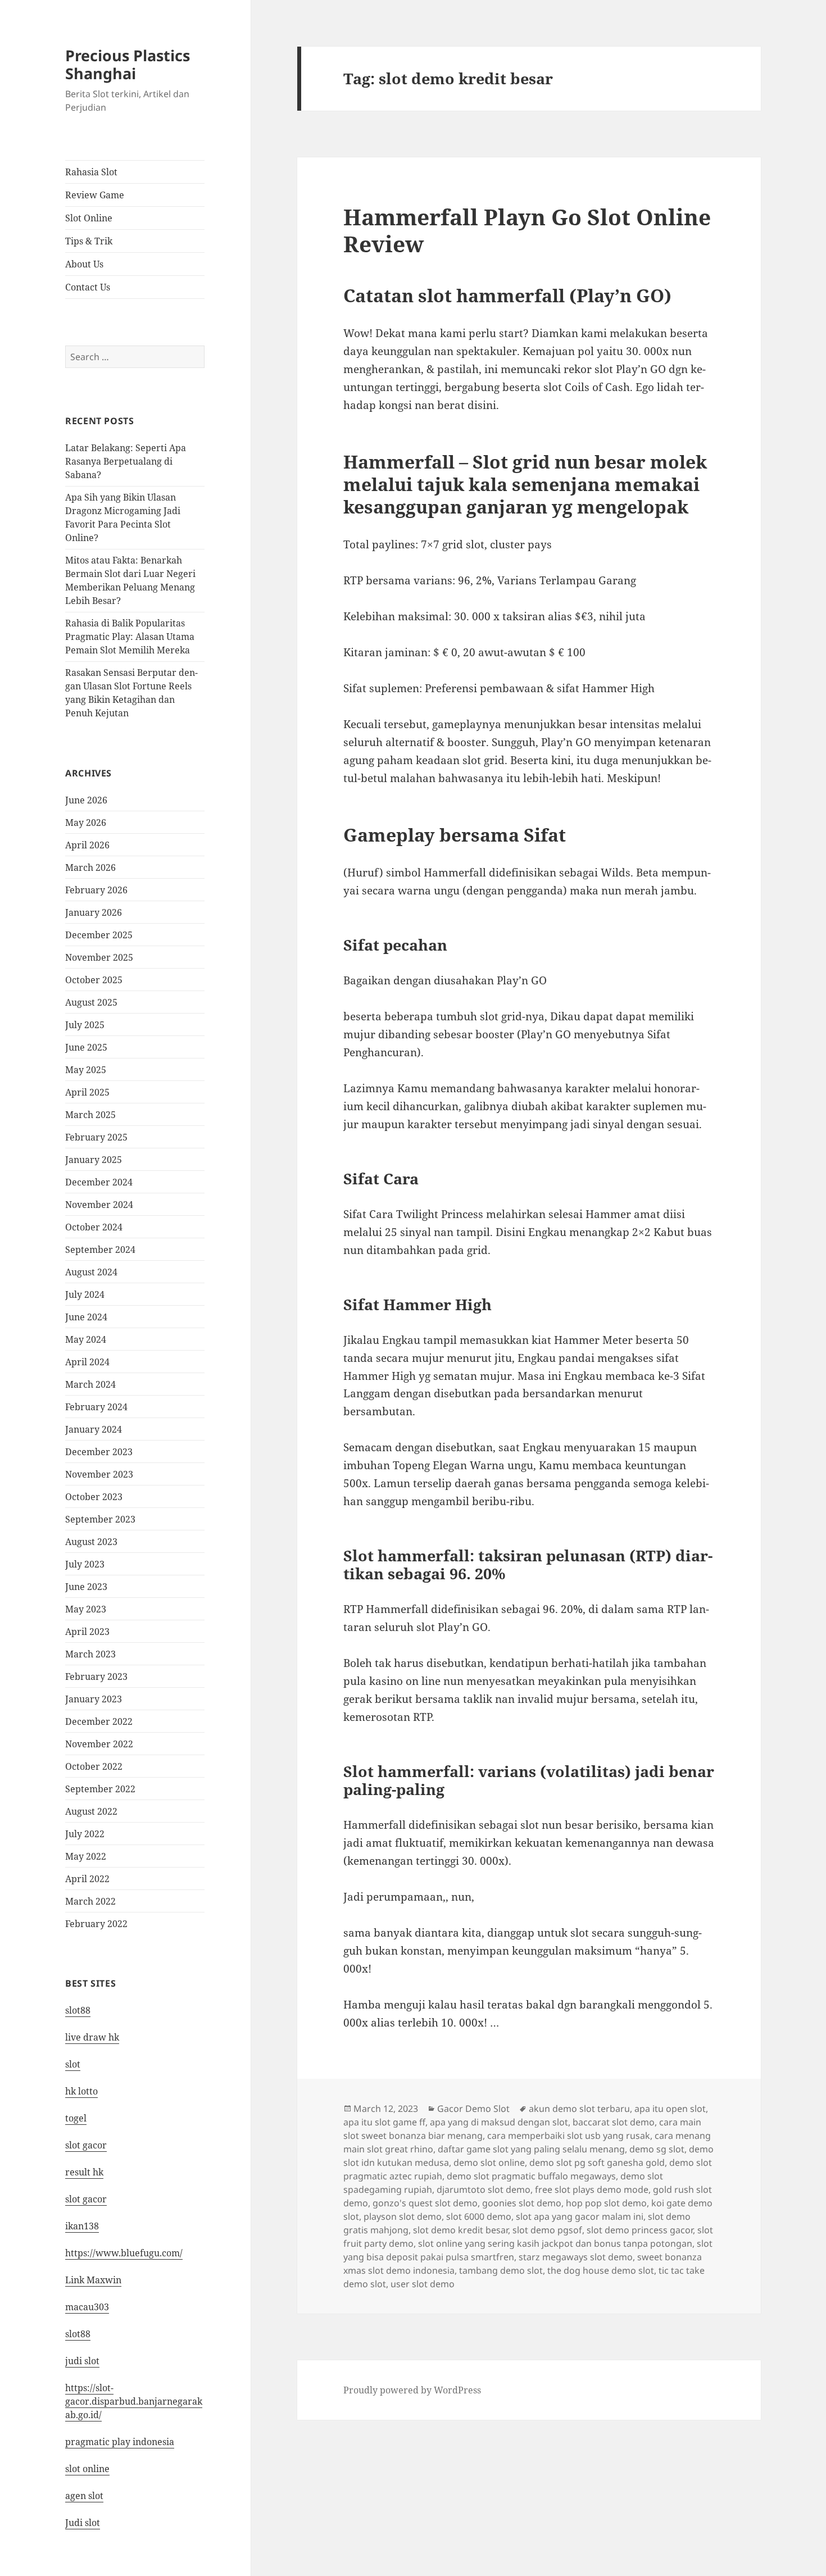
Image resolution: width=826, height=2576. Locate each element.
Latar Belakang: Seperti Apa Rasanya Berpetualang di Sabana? (126, 461)
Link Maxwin (93, 2280)
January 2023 (94, 1699)
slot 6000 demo (479, 2216)
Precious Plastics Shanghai (128, 64)
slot (73, 2064)
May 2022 (86, 1856)
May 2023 (86, 1609)
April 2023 (87, 1632)
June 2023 (86, 1587)
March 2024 (90, 1384)
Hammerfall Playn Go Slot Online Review (527, 230)
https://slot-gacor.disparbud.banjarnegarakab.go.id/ (134, 2401)
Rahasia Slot (91, 172)
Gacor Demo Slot (473, 2109)
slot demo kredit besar (460, 2230)
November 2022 (99, 1744)
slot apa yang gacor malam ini (580, 2216)
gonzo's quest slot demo (425, 2203)
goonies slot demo (522, 2203)
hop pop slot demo (606, 2203)
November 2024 (99, 1205)
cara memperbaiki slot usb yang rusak (569, 2136)
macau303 (87, 2307)
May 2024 (86, 1339)
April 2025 (87, 1092)
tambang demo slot (501, 2270)
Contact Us (88, 287)
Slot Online (89, 218)
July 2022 (85, 1834)
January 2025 (94, 1160)
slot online (87, 2469)
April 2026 (87, 845)
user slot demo (423, 2284)
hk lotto (81, 2091)
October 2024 (94, 1227)
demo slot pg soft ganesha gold (597, 2162)
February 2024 (96, 1407)
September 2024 (100, 1250)
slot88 (78, 2010)
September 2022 (100, 1789)
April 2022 (87, 1879)
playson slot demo (403, 2216)
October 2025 (94, 980)
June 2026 (86, 800)
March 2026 (90, 867)
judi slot (82, 2361)
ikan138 (82, 2226)
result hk (84, 2172)
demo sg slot (657, 2149)
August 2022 (91, 1811)
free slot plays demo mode (592, 2189)
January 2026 (94, 912)
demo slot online (489, 2162)
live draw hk (92, 2037)
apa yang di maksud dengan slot (499, 2122)
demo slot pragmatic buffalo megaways (531, 2176)
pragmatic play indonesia (120, 2442)
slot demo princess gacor (640, 2230)
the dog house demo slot (601, 2270)
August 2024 (91, 1272)
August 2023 (91, 1542)
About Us (84, 264)
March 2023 (90, 1654)
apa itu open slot (670, 2109)
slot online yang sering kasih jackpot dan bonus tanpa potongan (555, 2243)
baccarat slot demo (614, 2122)
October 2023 (94, 1497)
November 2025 (99, 957)
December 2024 (99, 1182)
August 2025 (91, 1002)
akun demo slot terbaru (579, 2109)
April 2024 (87, 1362)
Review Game (95, 195)
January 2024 (94, 1429)
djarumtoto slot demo (484, 2189)
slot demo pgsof (547, 2230)
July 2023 (85, 1564)
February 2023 (96, 1677)
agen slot (84, 2496)
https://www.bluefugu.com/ (124, 2253)
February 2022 (96, 1924)
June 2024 (86, 1317)
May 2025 (86, 1070)
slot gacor (86, 2145)
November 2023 (99, 1474)
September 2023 (100, 1519)
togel (76, 2118)
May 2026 (86, 823)
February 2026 (96, 890)
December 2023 (99, 1452)
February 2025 (96, 1137)
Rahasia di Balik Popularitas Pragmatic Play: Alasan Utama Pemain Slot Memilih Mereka (130, 637)
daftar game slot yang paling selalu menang (531, 2149)
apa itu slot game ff (384, 2122)
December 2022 (99, 1721)
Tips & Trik (89, 241)
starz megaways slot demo (576, 2257)
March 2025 (90, 1115)
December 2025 (99, 935)
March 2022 (90, 1901)
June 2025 (86, 1047)
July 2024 (85, 1294)
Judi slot (83, 2523)
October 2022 (94, 1766)
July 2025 (85, 1025)
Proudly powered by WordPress (412, 2390)
